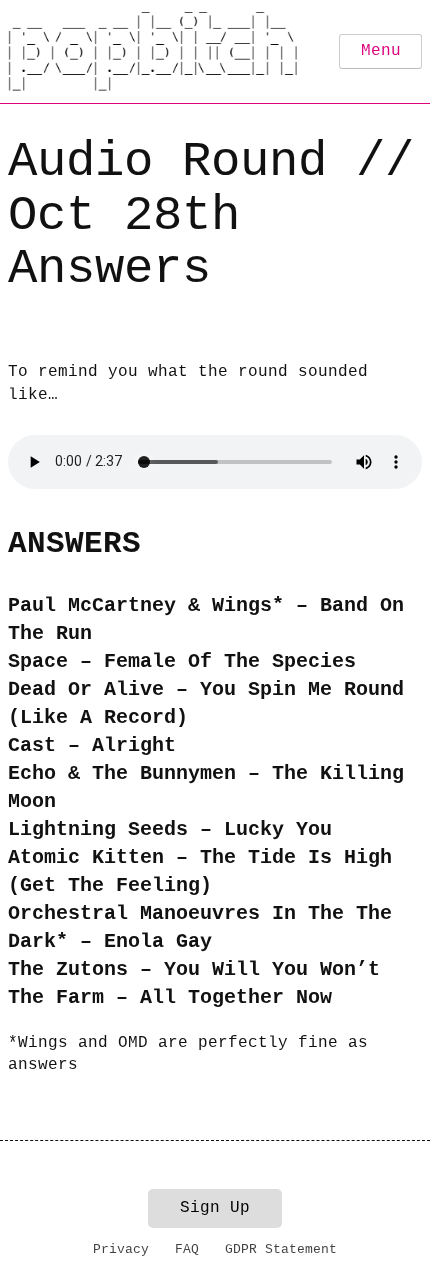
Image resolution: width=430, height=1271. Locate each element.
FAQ (187, 1249)
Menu (381, 51)
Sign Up (215, 1208)
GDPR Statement (281, 1249)
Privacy (121, 1249)
